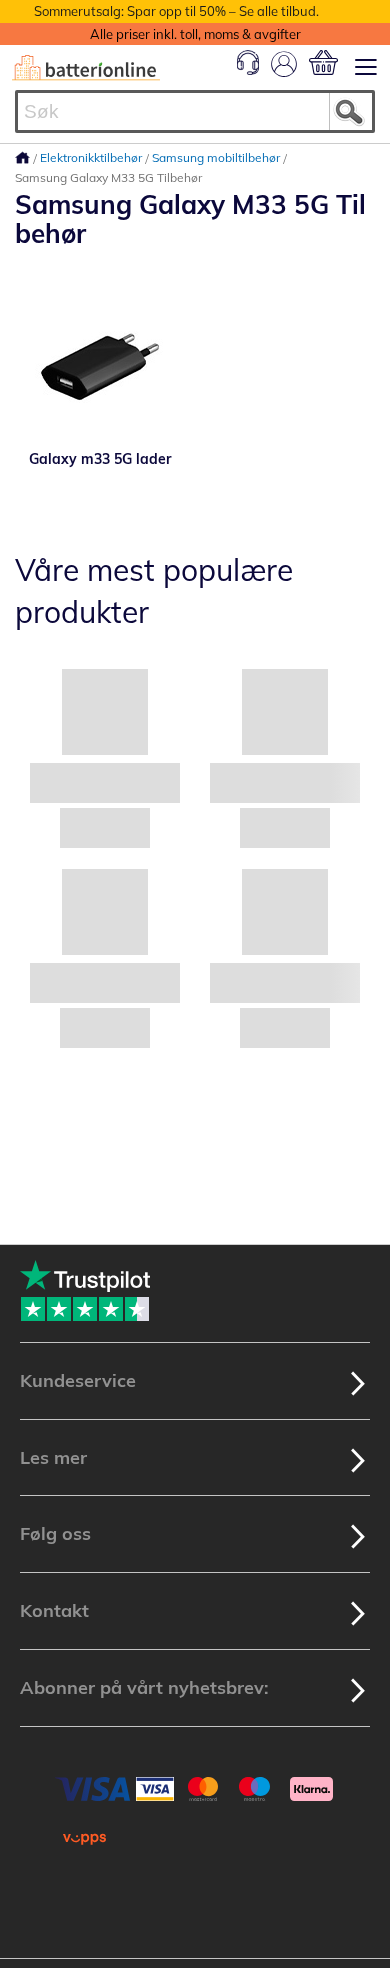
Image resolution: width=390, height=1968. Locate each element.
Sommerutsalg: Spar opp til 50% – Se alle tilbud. (176, 11)
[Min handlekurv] (323, 62)
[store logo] (86, 68)
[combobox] (195, 111)
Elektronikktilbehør (92, 157)
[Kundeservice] (248, 70)
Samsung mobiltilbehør (217, 157)
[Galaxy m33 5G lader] (100, 364)
